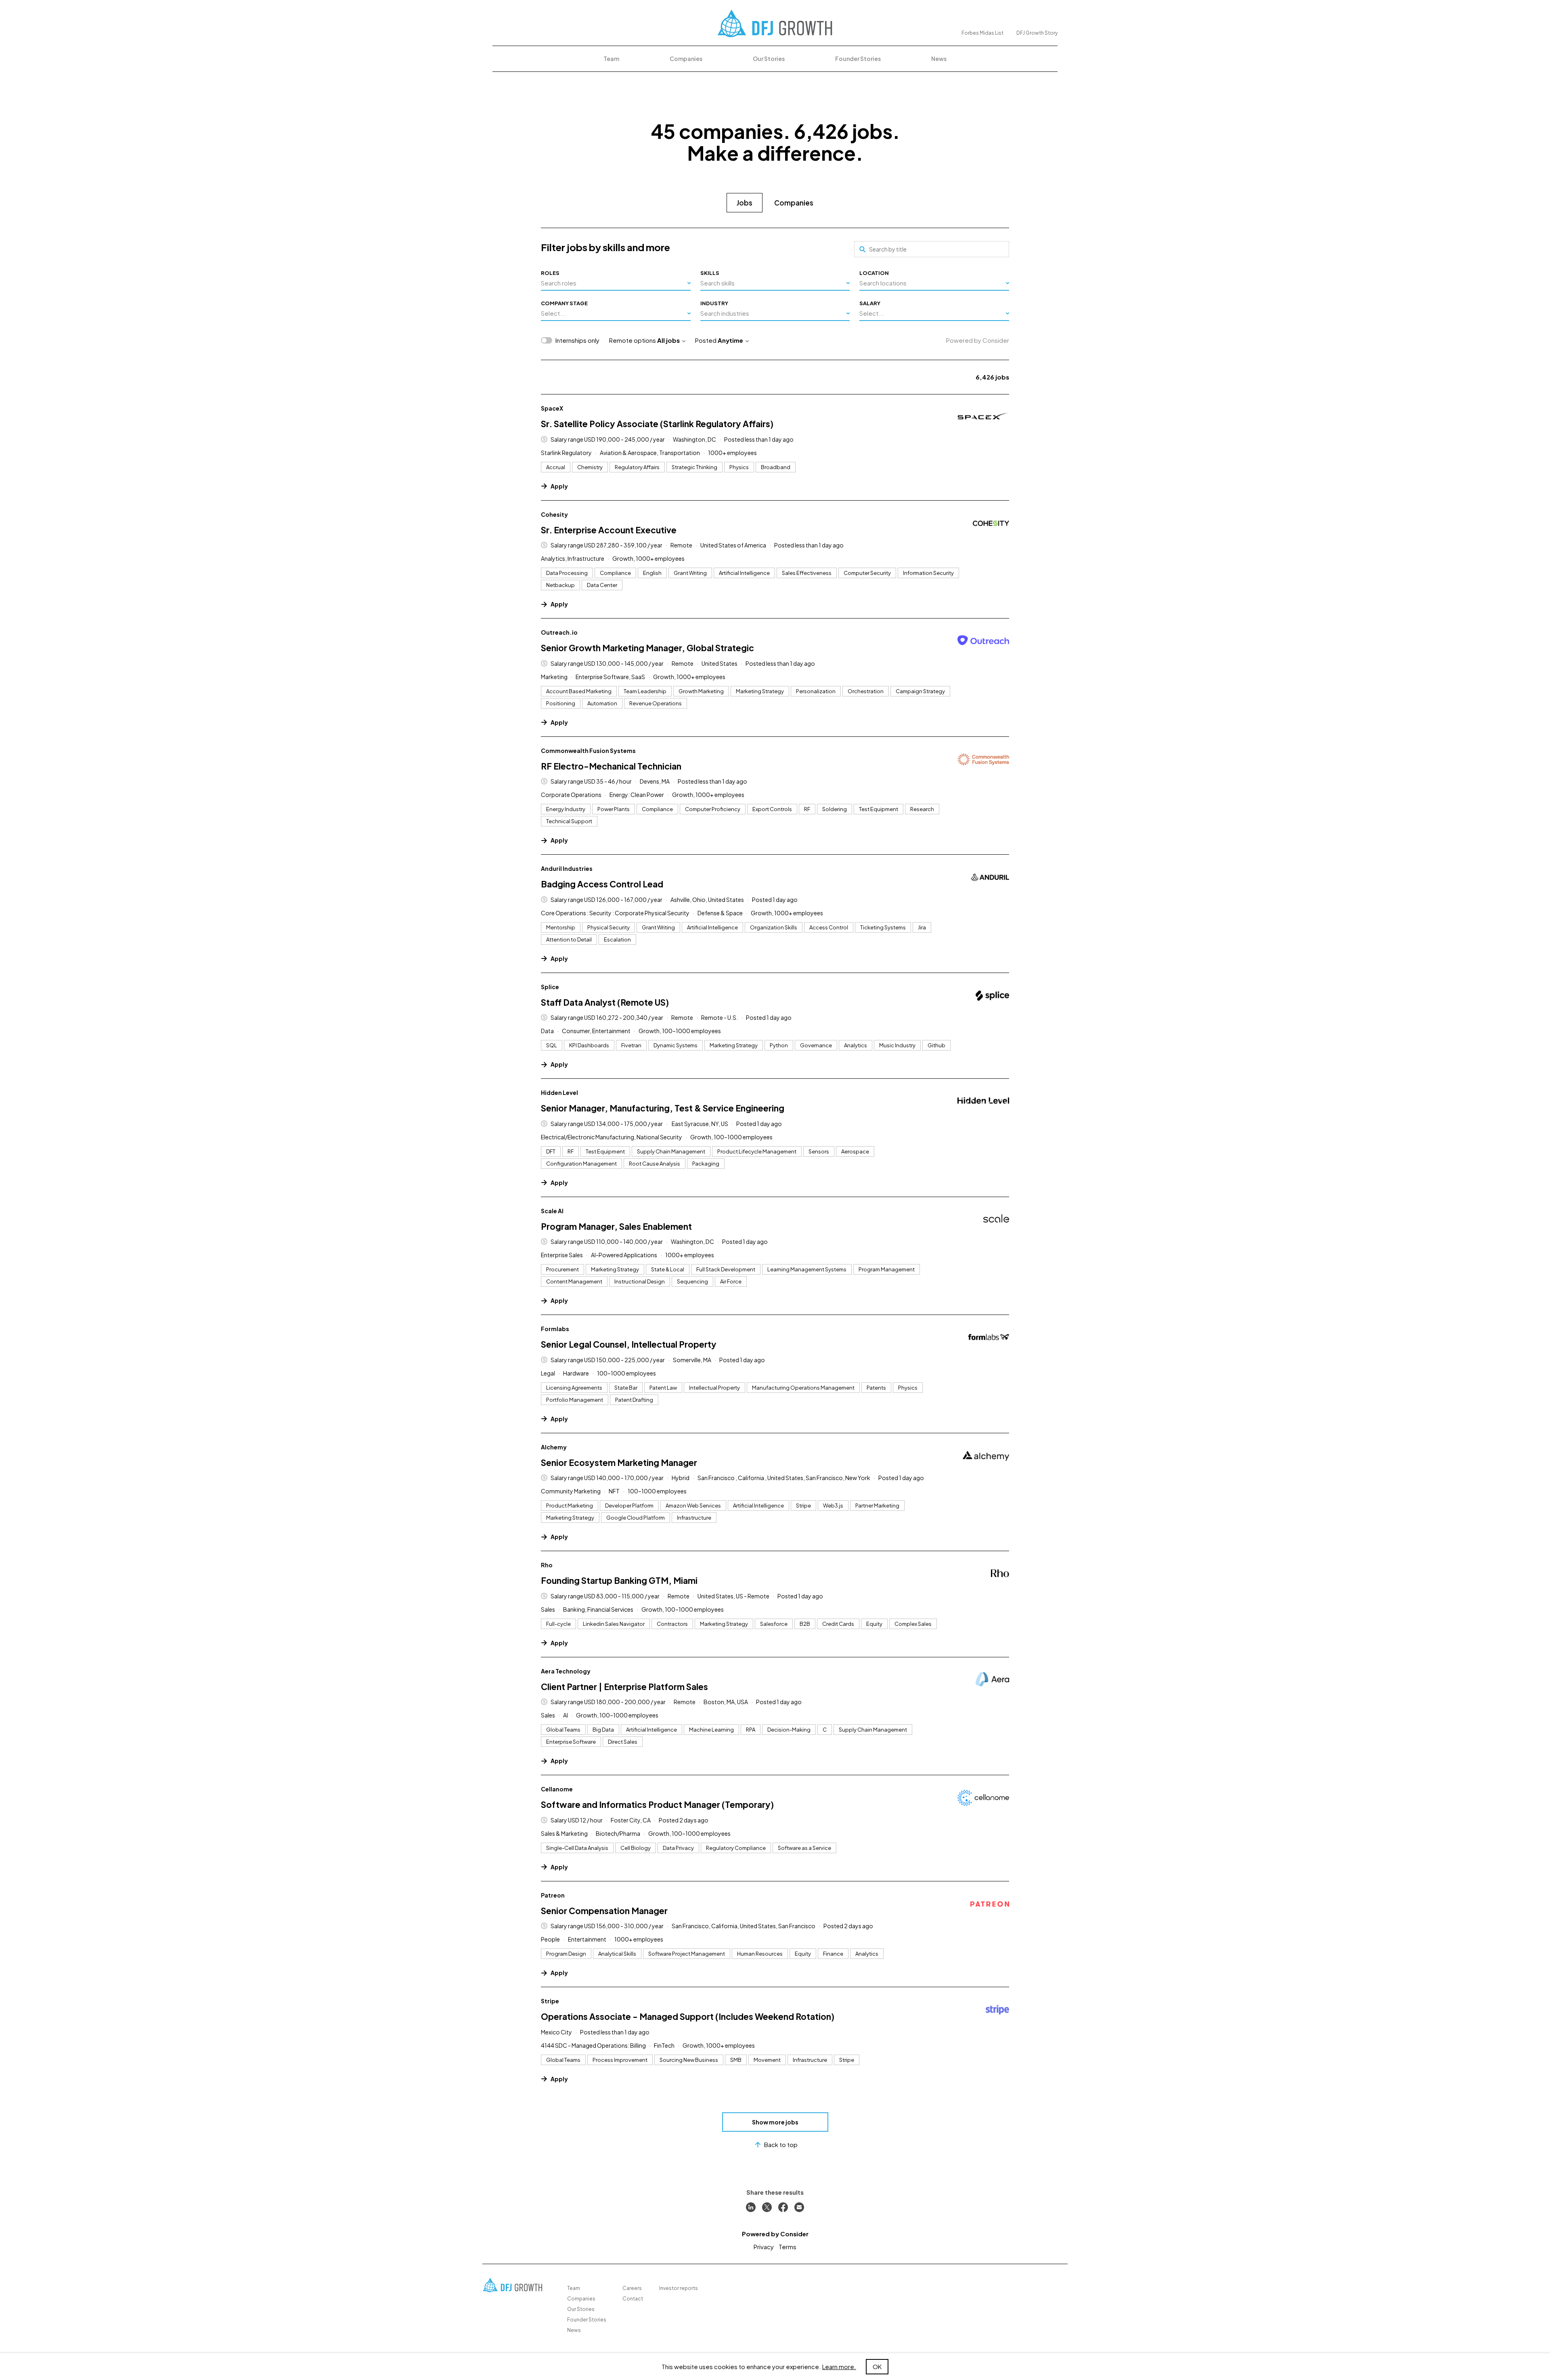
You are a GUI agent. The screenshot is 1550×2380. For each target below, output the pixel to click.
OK (877, 2366)
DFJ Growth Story (1037, 33)
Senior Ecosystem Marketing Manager (619, 1463)
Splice (550, 987)
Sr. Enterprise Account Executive (609, 530)
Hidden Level (559, 1092)
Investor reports (679, 2288)
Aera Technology (566, 1671)
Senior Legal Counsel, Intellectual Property (629, 1344)
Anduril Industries (567, 868)
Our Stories (769, 59)
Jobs (745, 203)
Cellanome (557, 1789)
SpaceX (552, 408)
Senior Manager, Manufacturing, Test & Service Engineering (663, 1108)
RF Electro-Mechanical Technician (611, 766)
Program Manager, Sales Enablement (616, 1226)
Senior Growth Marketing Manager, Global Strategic (647, 648)
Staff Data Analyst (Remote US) (605, 1002)
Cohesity (554, 514)
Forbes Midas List (982, 33)
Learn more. (839, 2366)
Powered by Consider (978, 340)
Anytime (730, 340)
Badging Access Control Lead (602, 884)
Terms (788, 2247)
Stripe (550, 2001)
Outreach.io (559, 632)
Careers (632, 2288)
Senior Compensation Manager (604, 1911)
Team (611, 59)
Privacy (764, 2247)
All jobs (668, 340)
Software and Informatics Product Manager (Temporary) (657, 1804)
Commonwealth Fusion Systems (588, 751)
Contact (633, 2299)
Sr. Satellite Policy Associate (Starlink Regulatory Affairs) (657, 424)
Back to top (781, 2144)
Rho (547, 1565)
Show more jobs (775, 2122)
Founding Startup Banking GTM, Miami (619, 1580)
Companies (686, 59)
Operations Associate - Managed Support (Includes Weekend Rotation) (688, 2016)
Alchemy (554, 1447)
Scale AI (552, 1211)
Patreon (553, 1895)
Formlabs (555, 1329)
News (939, 59)
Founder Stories (858, 59)
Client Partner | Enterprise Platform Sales (624, 1687)
